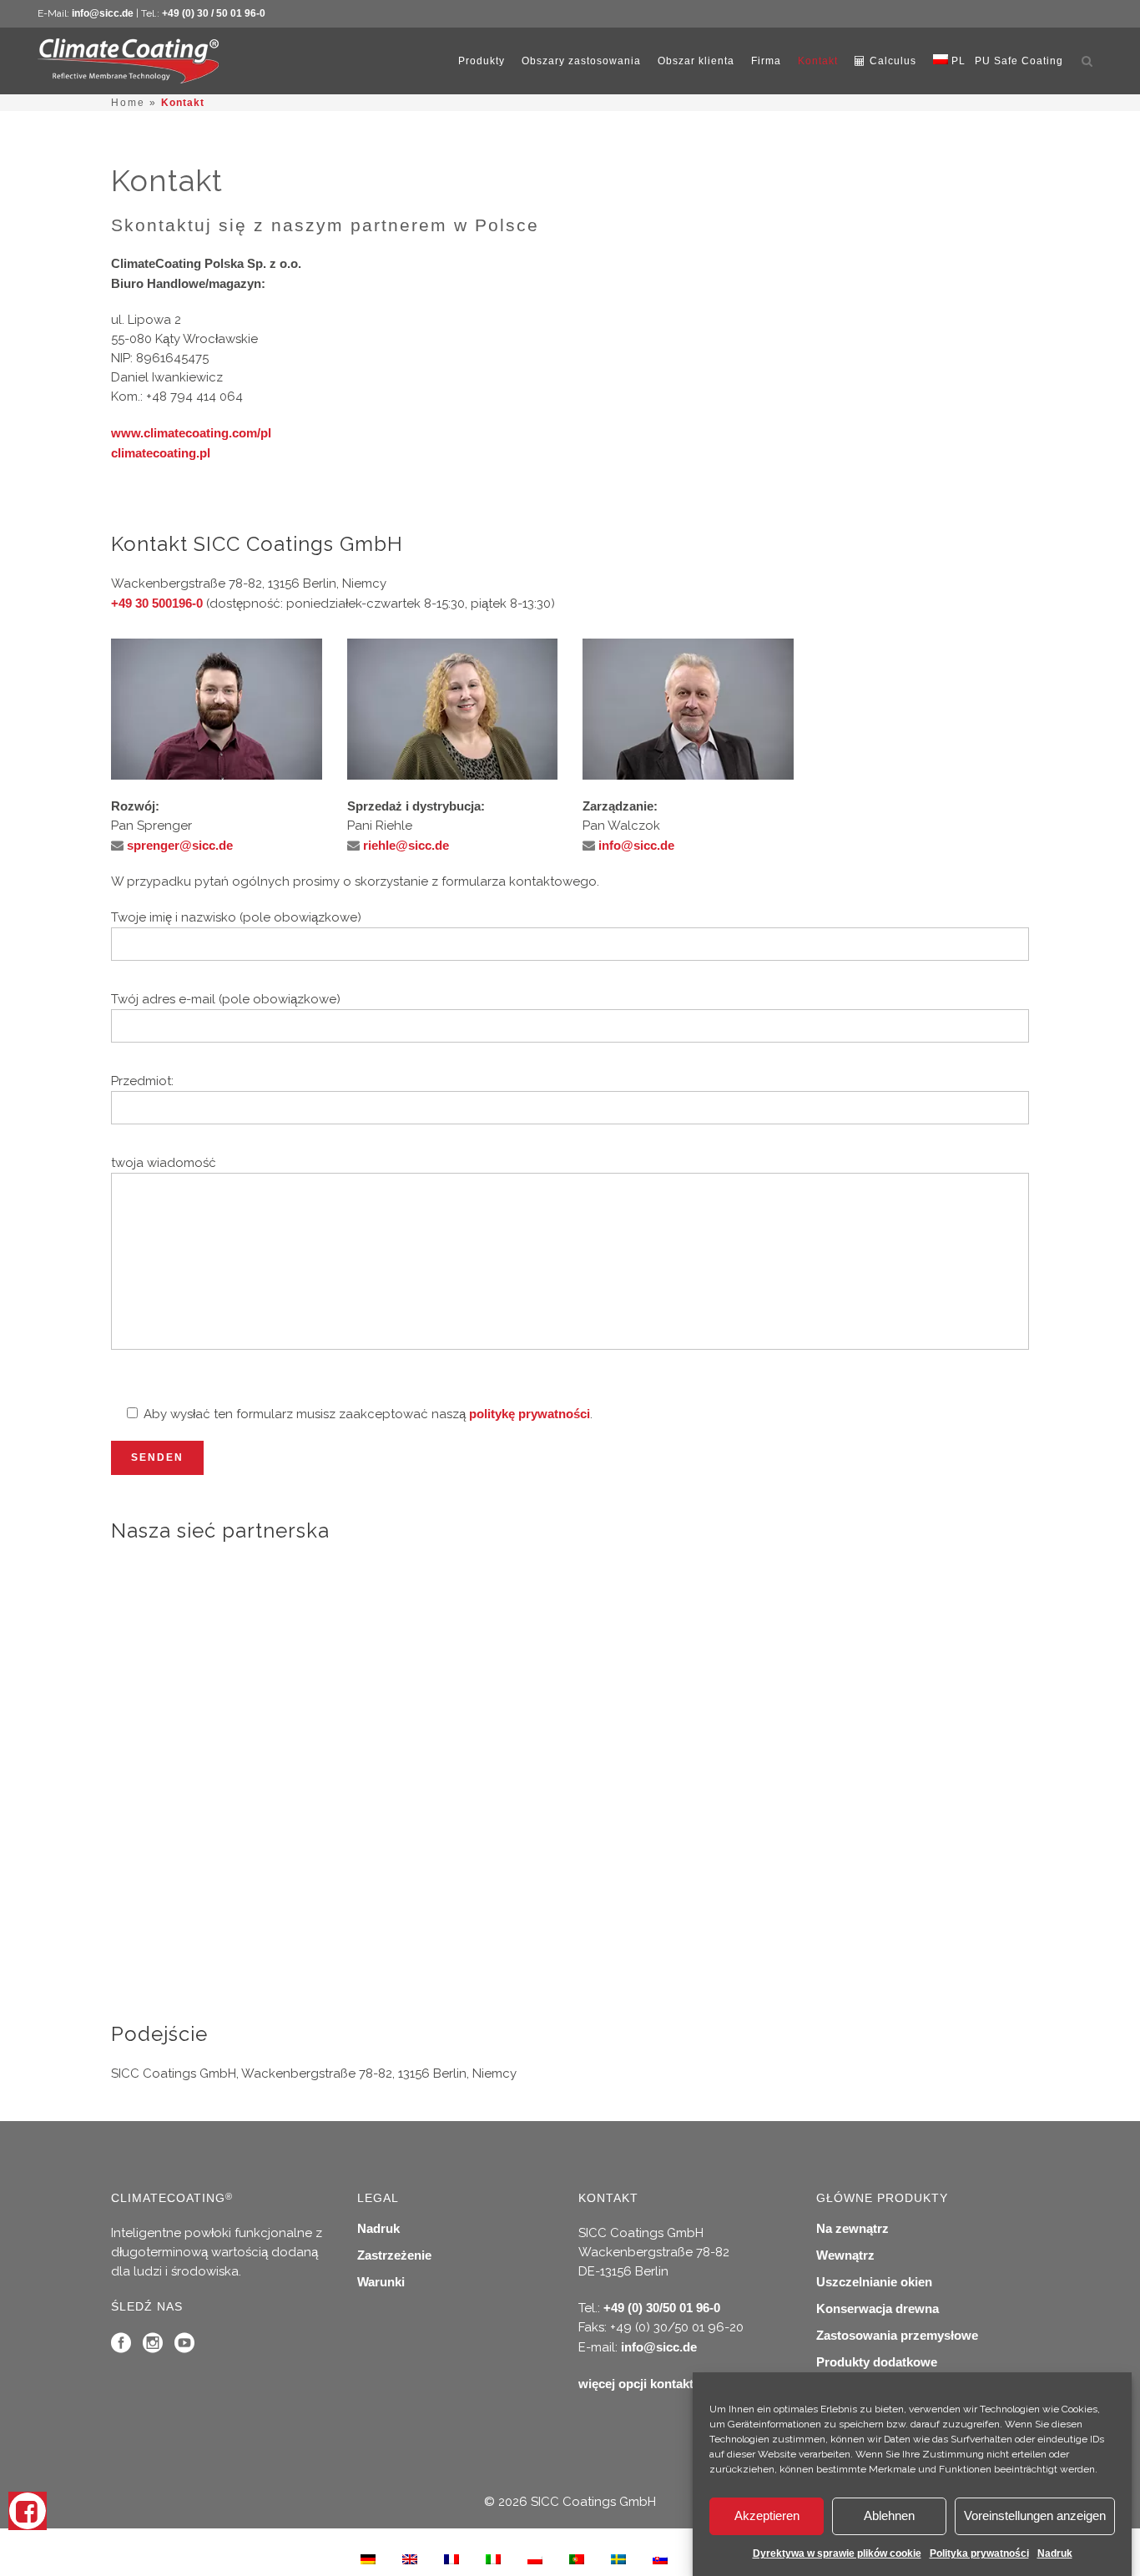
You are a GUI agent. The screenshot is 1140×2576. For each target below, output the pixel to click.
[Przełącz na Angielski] (410, 2558)
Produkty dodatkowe (877, 2362)
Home (128, 103)
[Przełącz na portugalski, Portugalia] (577, 2558)
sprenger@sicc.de (180, 845)
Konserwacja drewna (878, 2308)
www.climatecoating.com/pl (191, 433)
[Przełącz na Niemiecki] (368, 2558)
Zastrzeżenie (394, 2255)
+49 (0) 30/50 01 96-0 (662, 2308)
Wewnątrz (845, 2255)
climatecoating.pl (161, 453)
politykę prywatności (530, 1414)
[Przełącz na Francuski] (451, 2558)
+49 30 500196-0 (157, 603)
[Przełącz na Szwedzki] (618, 2558)
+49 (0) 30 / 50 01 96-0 (214, 13)
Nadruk (1055, 2553)
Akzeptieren (767, 2516)
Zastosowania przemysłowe (897, 2335)
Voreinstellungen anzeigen (1035, 2516)
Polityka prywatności (979, 2553)
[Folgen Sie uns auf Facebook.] (121, 2347)
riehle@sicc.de (406, 845)
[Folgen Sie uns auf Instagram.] (153, 2347)
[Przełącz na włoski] (493, 2558)
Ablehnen (889, 2516)
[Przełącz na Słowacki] (660, 2558)
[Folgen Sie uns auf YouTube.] (184, 2347)
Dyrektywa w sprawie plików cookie (837, 2553)
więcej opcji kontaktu (640, 2384)
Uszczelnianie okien (874, 2282)
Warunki (381, 2282)
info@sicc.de (103, 13)
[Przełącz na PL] (535, 2558)
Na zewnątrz (852, 2228)
